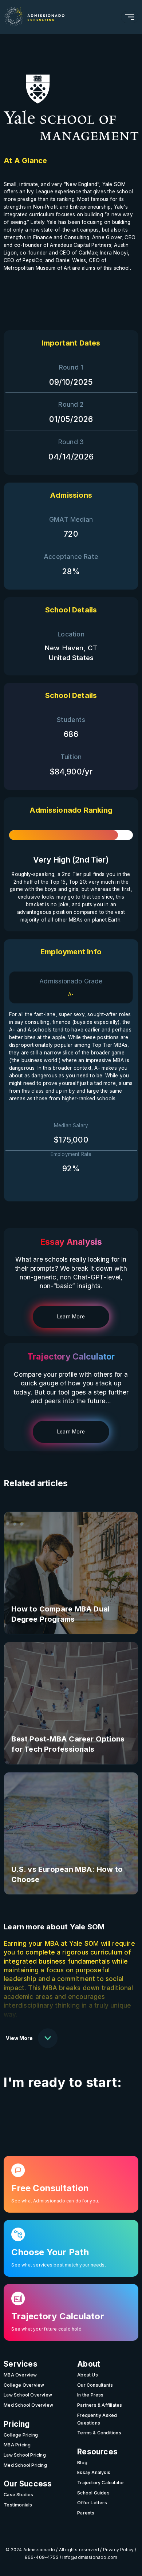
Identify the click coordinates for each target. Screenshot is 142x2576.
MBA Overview (20, 2375)
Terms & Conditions (99, 2433)
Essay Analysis (94, 2472)
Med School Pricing (25, 2465)
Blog (82, 2463)
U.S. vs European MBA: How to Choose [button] (67, 1874)
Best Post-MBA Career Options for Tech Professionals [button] (68, 1744)
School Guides (93, 2493)
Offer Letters (92, 2503)
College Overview (24, 2385)
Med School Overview (28, 2405)
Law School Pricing (25, 2455)
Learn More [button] (71, 1317)
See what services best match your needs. (58, 2265)
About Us (88, 2375)
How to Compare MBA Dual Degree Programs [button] (60, 1614)
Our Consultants (95, 2385)
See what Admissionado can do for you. (55, 2201)
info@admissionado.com (90, 2557)
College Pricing (21, 2435)
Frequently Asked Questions (97, 2419)
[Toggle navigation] (130, 17)
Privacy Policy (119, 2550)
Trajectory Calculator (101, 2483)
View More (19, 2038)
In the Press (90, 2395)
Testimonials (18, 2505)
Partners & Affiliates (100, 2405)
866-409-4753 (42, 2557)
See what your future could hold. (47, 2329)
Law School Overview (28, 2395)
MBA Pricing (17, 2445)
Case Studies (19, 2495)
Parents (86, 2513)
